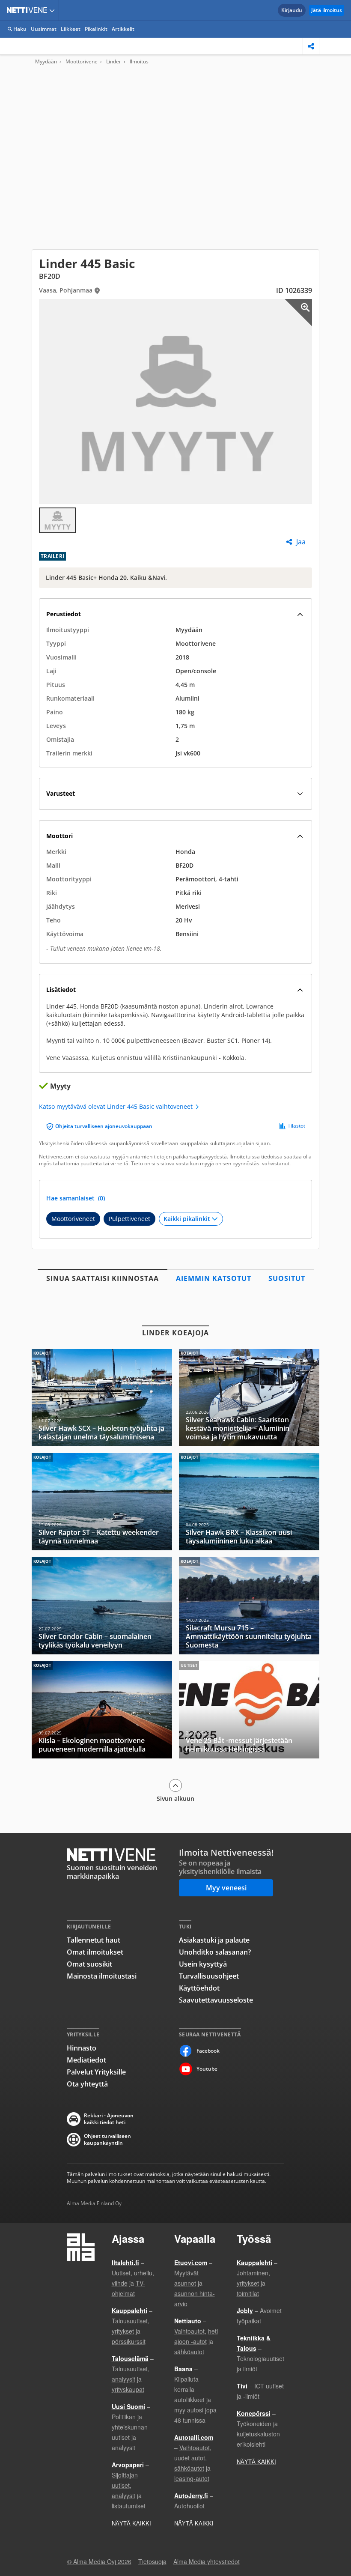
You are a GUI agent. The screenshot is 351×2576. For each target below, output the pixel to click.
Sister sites (53, 10)
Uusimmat (44, 29)
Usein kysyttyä (203, 1964)
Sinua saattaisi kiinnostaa (103, 1278)
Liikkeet (71, 29)
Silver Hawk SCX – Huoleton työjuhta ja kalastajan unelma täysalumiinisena (102, 1398)
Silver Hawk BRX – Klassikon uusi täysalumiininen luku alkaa (249, 1502)
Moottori (59, 836)
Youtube (207, 2069)
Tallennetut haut (94, 1940)
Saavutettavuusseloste (216, 2000)
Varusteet (61, 793)
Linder (114, 62)
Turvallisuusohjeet (209, 1976)
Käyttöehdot (199, 1988)
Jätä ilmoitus (327, 10)
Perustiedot (64, 614)
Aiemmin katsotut (214, 1278)
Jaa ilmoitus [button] (311, 46)
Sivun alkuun (175, 1798)
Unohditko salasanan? (215, 1952)
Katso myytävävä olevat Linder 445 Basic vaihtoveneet (117, 1107)
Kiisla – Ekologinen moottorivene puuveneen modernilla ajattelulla (102, 1710)
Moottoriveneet (73, 1219)
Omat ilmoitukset (95, 1952)
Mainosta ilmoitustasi (102, 1976)
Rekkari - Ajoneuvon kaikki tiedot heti (109, 2119)
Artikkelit (123, 29)
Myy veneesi (226, 1888)
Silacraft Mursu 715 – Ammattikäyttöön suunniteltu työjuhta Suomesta (249, 1606)
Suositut (287, 1278)
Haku (20, 29)
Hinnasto (82, 2048)
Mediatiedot (86, 2060)
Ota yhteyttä (87, 2084)
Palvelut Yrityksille (96, 2072)
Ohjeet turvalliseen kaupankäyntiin (107, 2140)
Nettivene (29, 10)
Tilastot (296, 1126)
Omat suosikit (89, 1964)
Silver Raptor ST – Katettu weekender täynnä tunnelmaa (102, 1502)
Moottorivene (82, 62)
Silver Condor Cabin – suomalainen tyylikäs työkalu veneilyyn (102, 1606)
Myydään (46, 62)
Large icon (298, 313)
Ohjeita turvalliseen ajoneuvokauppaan (104, 1126)
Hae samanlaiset (76, 1198)
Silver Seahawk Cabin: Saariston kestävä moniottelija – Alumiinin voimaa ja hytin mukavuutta (249, 1398)
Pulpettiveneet (129, 1219)
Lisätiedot (61, 990)
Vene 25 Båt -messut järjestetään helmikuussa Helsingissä (249, 1710)
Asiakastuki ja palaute (214, 1940)
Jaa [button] (301, 542)
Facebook (208, 2051)
